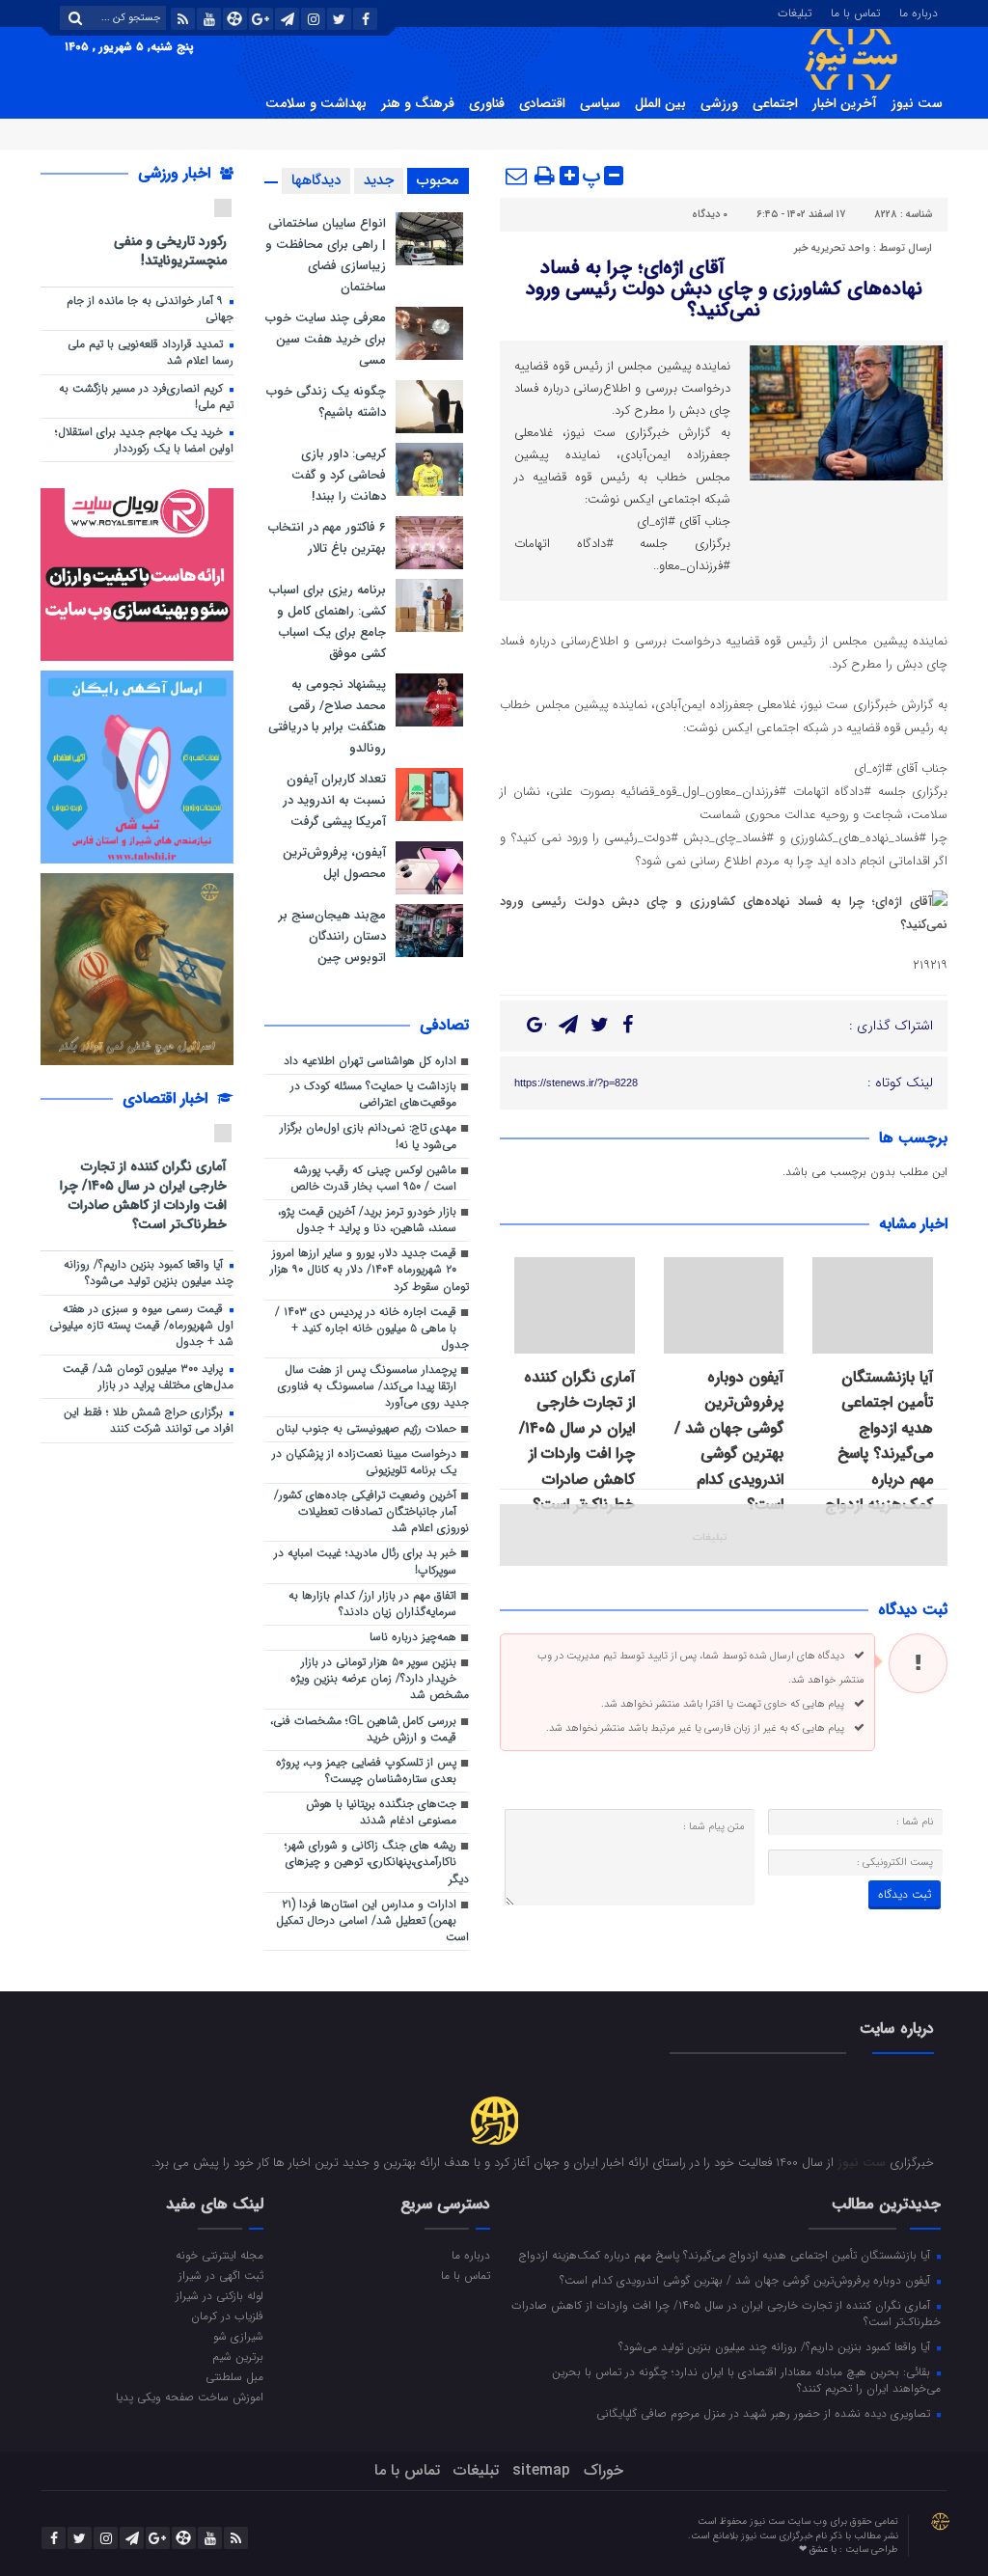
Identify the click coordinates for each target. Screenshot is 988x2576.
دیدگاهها (316, 180)
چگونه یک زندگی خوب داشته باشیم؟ (326, 402)
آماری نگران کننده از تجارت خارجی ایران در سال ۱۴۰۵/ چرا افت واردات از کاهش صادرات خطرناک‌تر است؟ (577, 1441)
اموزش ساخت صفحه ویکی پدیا (190, 2397)
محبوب (438, 180)
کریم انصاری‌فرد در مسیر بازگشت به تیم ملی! (146, 397)
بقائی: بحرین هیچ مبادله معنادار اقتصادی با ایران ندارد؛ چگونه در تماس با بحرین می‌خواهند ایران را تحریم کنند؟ (746, 2380)
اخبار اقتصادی (167, 1098)
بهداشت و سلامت (316, 103)
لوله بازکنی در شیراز (220, 2295)
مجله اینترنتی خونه (220, 2255)
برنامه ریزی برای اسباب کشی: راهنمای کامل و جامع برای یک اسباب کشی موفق (328, 622)
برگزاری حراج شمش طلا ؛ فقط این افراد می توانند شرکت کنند (149, 1421)
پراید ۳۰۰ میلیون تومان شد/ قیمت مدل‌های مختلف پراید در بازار (148, 1377)
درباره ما (919, 12)
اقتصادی (542, 103)
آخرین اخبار (845, 103)
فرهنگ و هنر (418, 103)
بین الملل (660, 103)
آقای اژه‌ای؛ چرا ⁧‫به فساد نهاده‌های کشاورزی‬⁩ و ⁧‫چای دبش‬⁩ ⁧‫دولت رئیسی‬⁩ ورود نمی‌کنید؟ (724, 289)
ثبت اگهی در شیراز (221, 2275)
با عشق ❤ (819, 2549)
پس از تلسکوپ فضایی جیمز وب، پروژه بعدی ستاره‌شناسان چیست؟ (366, 1771)
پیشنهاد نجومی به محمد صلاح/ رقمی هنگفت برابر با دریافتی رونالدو (327, 716)
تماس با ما (855, 12)
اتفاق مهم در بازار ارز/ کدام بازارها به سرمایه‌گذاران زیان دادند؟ (372, 1604)
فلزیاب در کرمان (227, 2316)
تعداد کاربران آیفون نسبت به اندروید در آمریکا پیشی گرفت (334, 800)
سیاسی (600, 103)
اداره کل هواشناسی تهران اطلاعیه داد (370, 1061)
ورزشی (719, 103)
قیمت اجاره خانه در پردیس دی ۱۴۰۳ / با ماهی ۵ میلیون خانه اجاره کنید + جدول (372, 1329)
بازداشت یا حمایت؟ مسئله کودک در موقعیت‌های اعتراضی (373, 1095)
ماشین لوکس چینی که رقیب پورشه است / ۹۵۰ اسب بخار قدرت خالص (373, 1178)
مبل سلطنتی (234, 2376)
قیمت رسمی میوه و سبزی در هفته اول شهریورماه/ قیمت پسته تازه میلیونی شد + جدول (141, 1326)
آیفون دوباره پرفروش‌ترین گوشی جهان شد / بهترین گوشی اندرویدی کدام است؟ (729, 1441)
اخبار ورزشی (177, 173)
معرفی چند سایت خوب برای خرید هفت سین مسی (326, 339)
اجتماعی (775, 103)
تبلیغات (795, 12)
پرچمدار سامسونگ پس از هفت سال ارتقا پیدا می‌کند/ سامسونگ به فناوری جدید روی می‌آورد (373, 1386)
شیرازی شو (238, 2336)
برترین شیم (238, 2356)
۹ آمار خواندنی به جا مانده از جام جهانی (150, 309)
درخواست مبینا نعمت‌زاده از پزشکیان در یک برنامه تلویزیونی (364, 1462)
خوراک (604, 2470)
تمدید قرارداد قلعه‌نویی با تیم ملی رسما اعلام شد (151, 353)
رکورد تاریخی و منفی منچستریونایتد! (170, 250)
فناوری (487, 103)
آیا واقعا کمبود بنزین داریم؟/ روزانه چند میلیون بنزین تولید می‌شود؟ (149, 1273)
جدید (379, 180)
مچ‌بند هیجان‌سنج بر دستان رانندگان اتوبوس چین (332, 936)
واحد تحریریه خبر (832, 248)
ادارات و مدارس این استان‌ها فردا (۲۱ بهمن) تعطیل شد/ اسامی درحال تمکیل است (372, 1921)
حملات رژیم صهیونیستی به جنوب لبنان (366, 1429)
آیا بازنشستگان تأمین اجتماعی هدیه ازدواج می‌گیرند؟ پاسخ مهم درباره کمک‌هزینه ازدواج (879, 1441)
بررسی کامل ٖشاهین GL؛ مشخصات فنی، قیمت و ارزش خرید (363, 1729)
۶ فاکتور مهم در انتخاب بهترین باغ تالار (327, 538)
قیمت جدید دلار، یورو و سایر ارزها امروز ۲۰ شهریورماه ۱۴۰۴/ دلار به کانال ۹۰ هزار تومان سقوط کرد (370, 1270)
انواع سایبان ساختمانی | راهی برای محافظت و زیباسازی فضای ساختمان (326, 255)
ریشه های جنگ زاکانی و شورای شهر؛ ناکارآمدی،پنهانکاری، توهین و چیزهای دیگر (377, 1862)
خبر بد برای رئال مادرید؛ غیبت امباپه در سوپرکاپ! (365, 1562)
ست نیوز (917, 103)
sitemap (541, 2470)
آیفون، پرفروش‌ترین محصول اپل (334, 863)
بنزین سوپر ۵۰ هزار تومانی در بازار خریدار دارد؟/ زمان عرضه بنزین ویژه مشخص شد (380, 1679)
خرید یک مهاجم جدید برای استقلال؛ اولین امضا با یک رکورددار (144, 440)
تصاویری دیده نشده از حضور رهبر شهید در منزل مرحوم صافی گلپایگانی (765, 2413)
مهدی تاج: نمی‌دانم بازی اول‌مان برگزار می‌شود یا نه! (368, 1136)
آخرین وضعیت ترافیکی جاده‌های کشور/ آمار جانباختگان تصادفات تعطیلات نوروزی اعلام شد (371, 1512)
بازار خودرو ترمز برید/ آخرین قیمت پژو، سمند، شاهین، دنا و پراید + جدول (367, 1220)
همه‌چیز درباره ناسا (413, 1637)
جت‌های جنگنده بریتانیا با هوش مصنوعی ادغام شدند (381, 1812)
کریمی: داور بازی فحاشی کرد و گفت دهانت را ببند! (339, 475)
